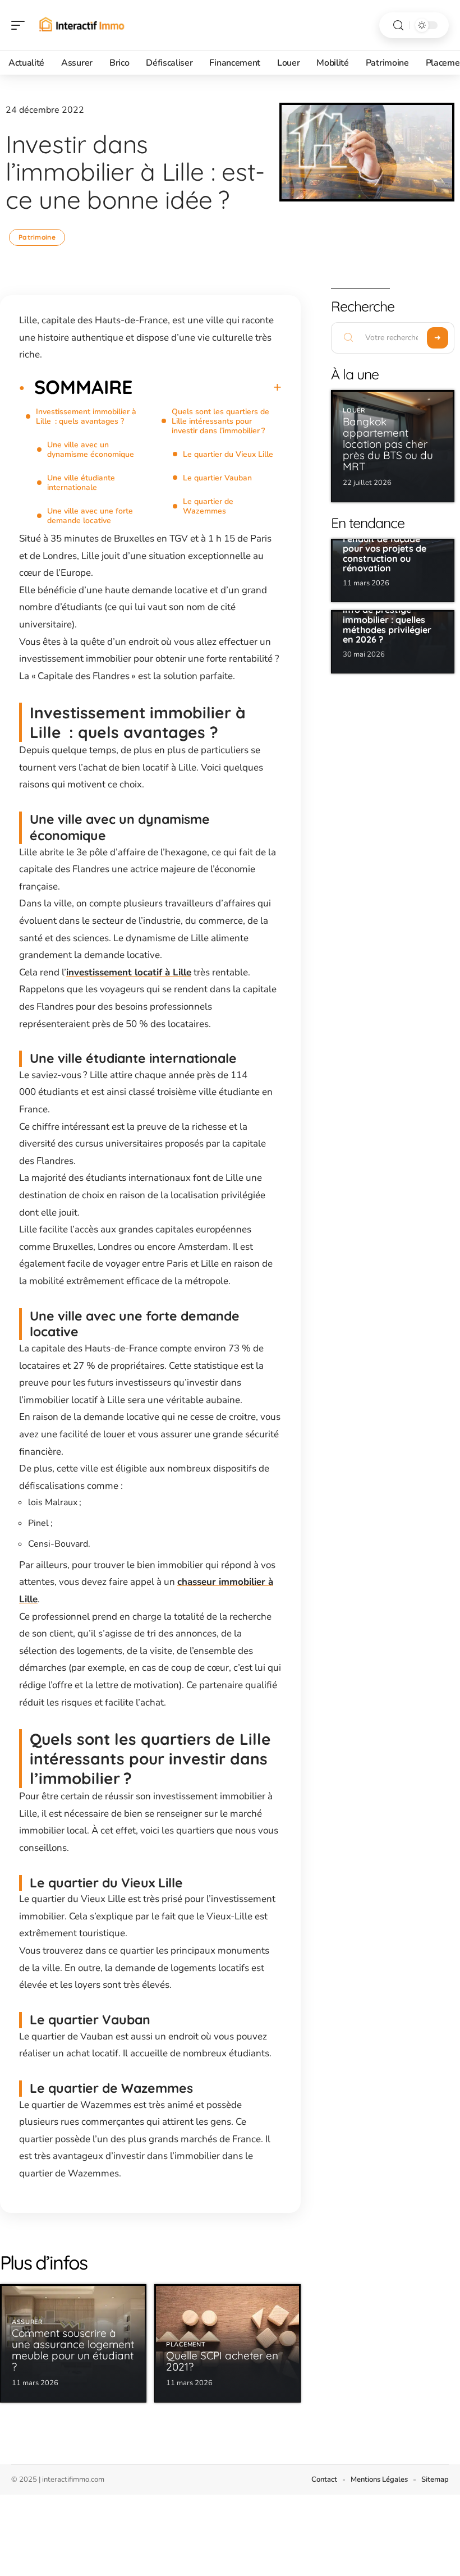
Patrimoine (37, 237)
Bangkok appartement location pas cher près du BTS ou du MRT (388, 444)
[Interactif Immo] (81, 25)
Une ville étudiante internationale (81, 483)
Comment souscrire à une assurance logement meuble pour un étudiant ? (73, 2350)
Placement (186, 2344)
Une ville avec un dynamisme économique (91, 450)
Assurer (27, 2322)
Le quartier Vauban (217, 478)
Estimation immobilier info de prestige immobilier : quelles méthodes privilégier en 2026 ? (390, 620)
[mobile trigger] (21, 25)
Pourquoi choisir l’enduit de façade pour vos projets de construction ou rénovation (385, 548)
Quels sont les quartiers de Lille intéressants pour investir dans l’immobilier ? (220, 421)
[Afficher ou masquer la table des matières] (207, 387)
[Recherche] (398, 26)
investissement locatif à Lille (129, 972)
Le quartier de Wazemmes (208, 506)
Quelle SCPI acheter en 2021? (222, 2361)
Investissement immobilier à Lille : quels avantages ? (86, 416)
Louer (354, 411)
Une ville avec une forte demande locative (90, 516)
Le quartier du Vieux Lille (228, 454)
